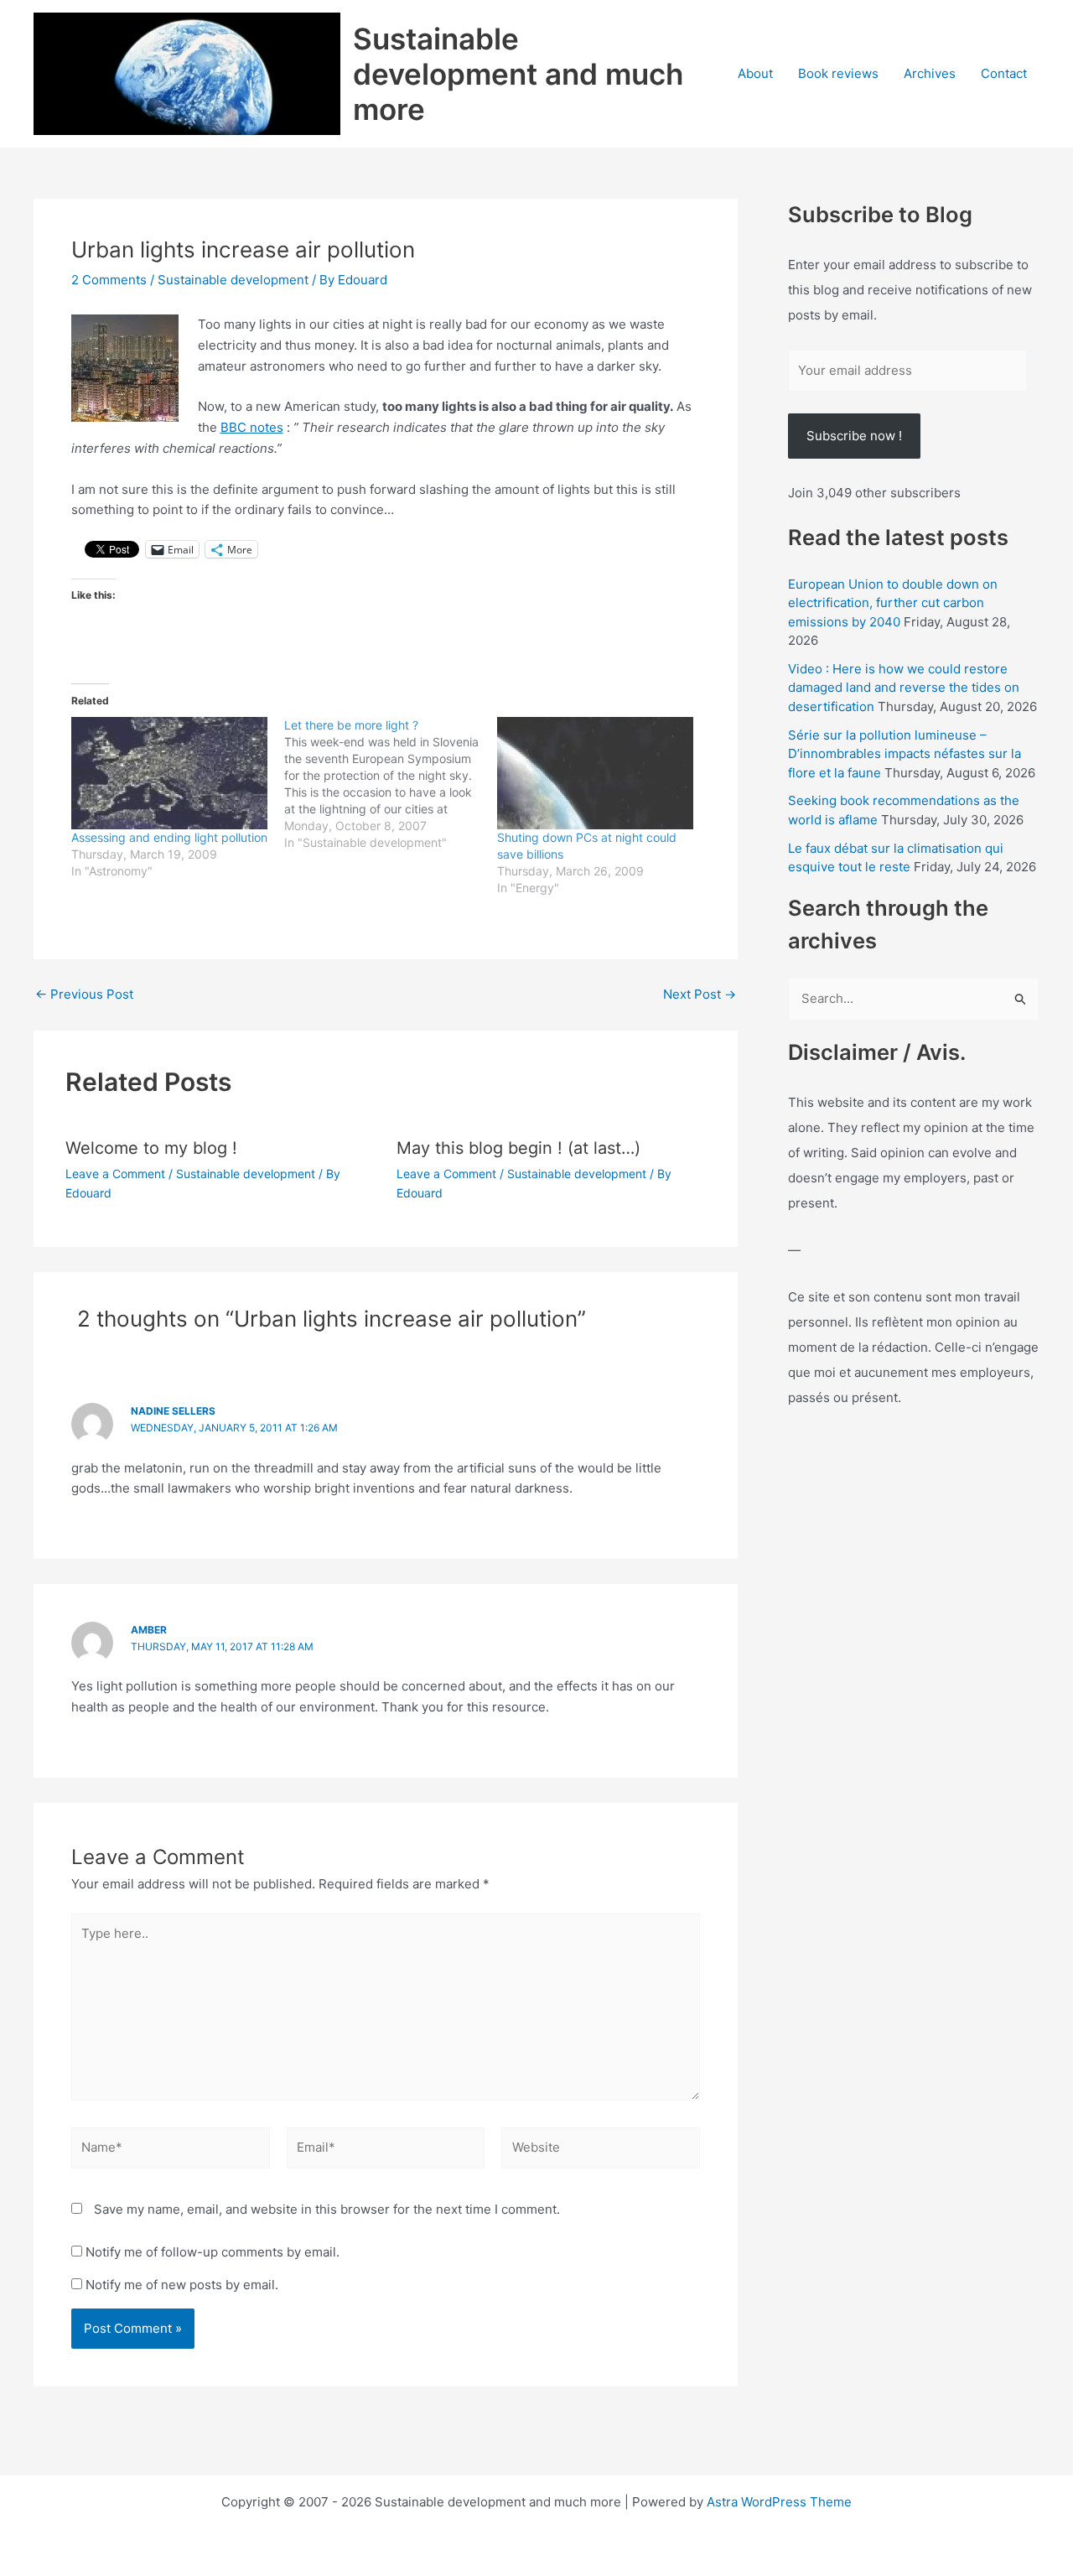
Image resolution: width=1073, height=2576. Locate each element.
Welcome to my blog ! (151, 1148)
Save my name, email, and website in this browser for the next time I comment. (327, 2209)
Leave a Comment (115, 1174)
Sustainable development (233, 280)
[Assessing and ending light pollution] (169, 773)
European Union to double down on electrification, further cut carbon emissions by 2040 (893, 603)
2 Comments (109, 280)
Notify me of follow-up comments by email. (213, 2252)
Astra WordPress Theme (779, 2502)
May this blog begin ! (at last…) (518, 1148)
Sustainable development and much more (518, 74)
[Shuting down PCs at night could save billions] (595, 773)
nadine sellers (173, 1411)
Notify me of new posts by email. (182, 2285)
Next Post (700, 994)
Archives (930, 73)
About (755, 73)
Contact (1004, 73)
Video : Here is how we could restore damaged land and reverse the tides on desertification (904, 688)
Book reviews (838, 73)
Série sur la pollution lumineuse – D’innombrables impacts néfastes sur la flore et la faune (905, 754)
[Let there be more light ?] (391, 784)
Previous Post (84, 994)
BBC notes (252, 427)
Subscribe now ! (854, 436)
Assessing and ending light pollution (169, 837)
